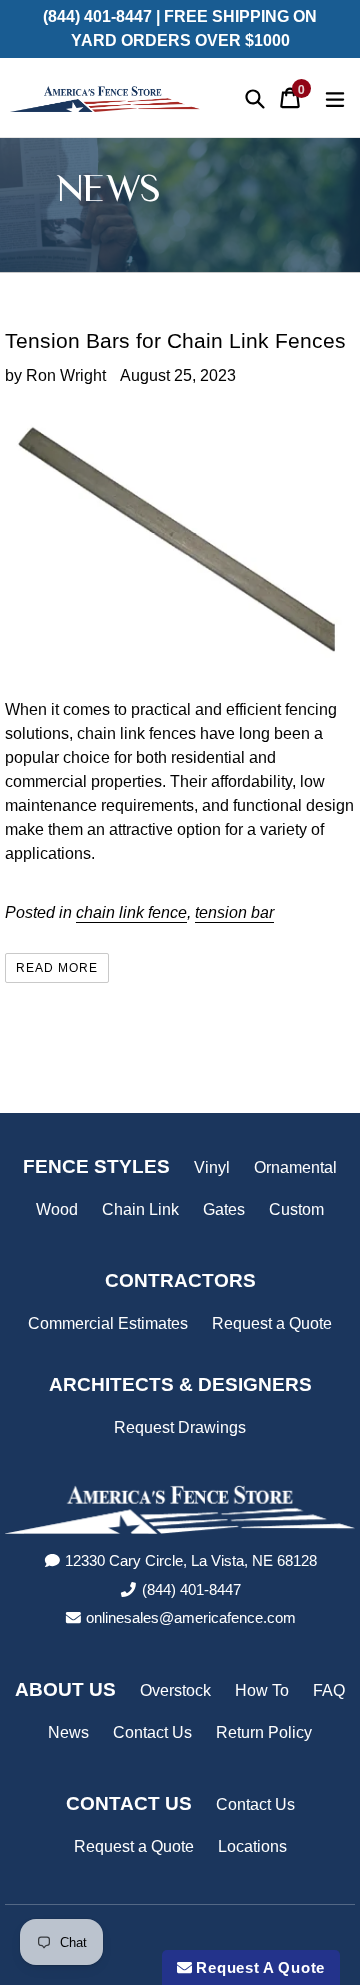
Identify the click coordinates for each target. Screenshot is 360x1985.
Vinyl (212, 1167)
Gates (224, 1209)
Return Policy (264, 1732)
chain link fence (131, 912)
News (68, 1732)
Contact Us (152, 1732)
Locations (252, 1846)
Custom (296, 1209)
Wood (57, 1209)
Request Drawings (180, 1427)
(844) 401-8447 (191, 1589)
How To (262, 1690)
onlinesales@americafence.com (191, 1617)
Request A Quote (258, 1967)
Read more (57, 968)
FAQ (329, 1690)
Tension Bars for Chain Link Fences (175, 340)
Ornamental (295, 1167)
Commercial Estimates (108, 1323)
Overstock (175, 1690)
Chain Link (140, 1209)
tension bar (234, 912)
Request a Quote (272, 1323)
